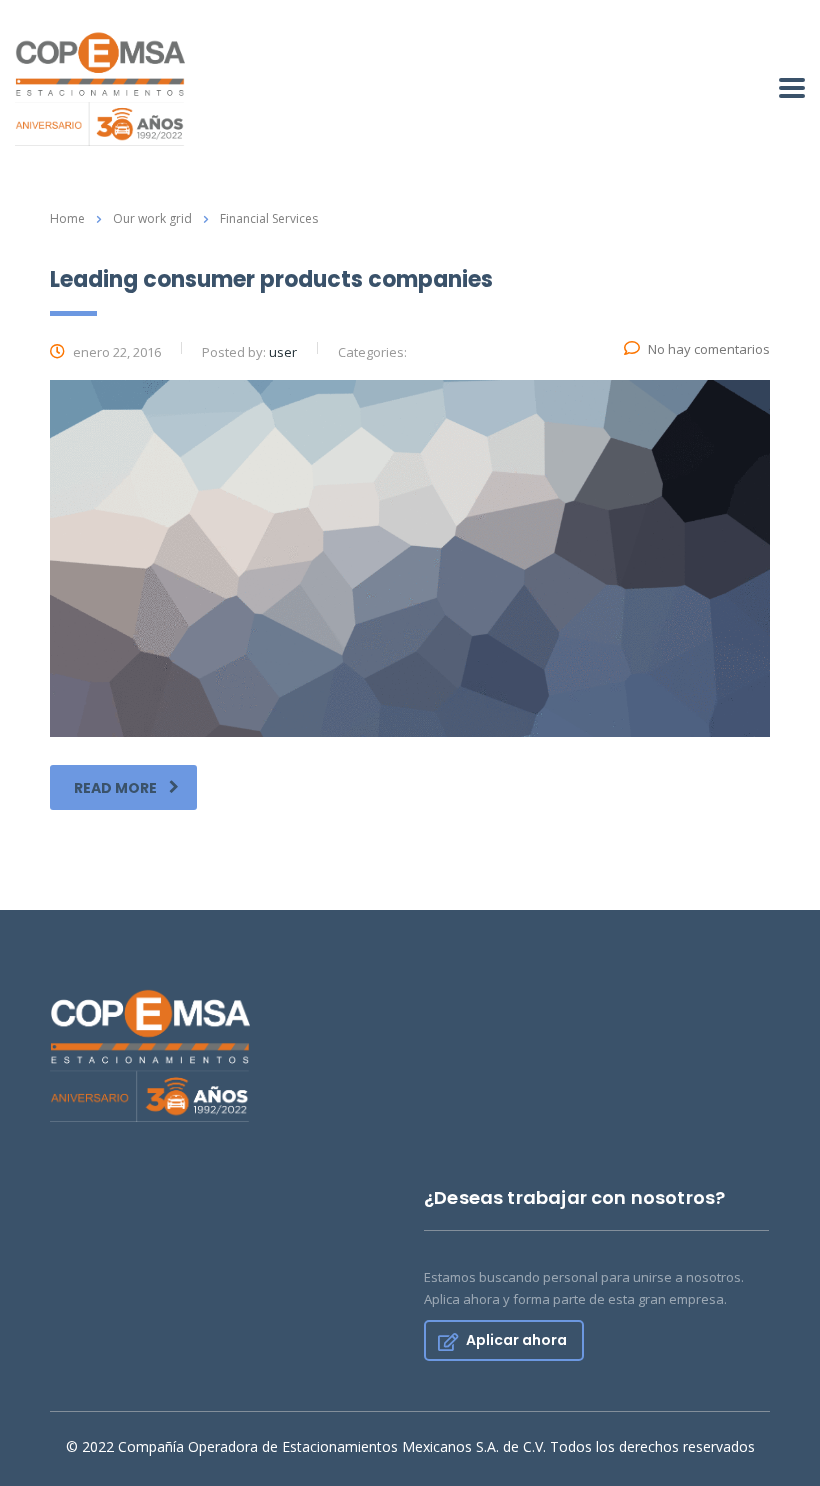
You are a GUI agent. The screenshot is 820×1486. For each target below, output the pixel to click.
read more (115, 788)
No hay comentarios (709, 349)
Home (67, 218)
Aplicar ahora (516, 1340)
